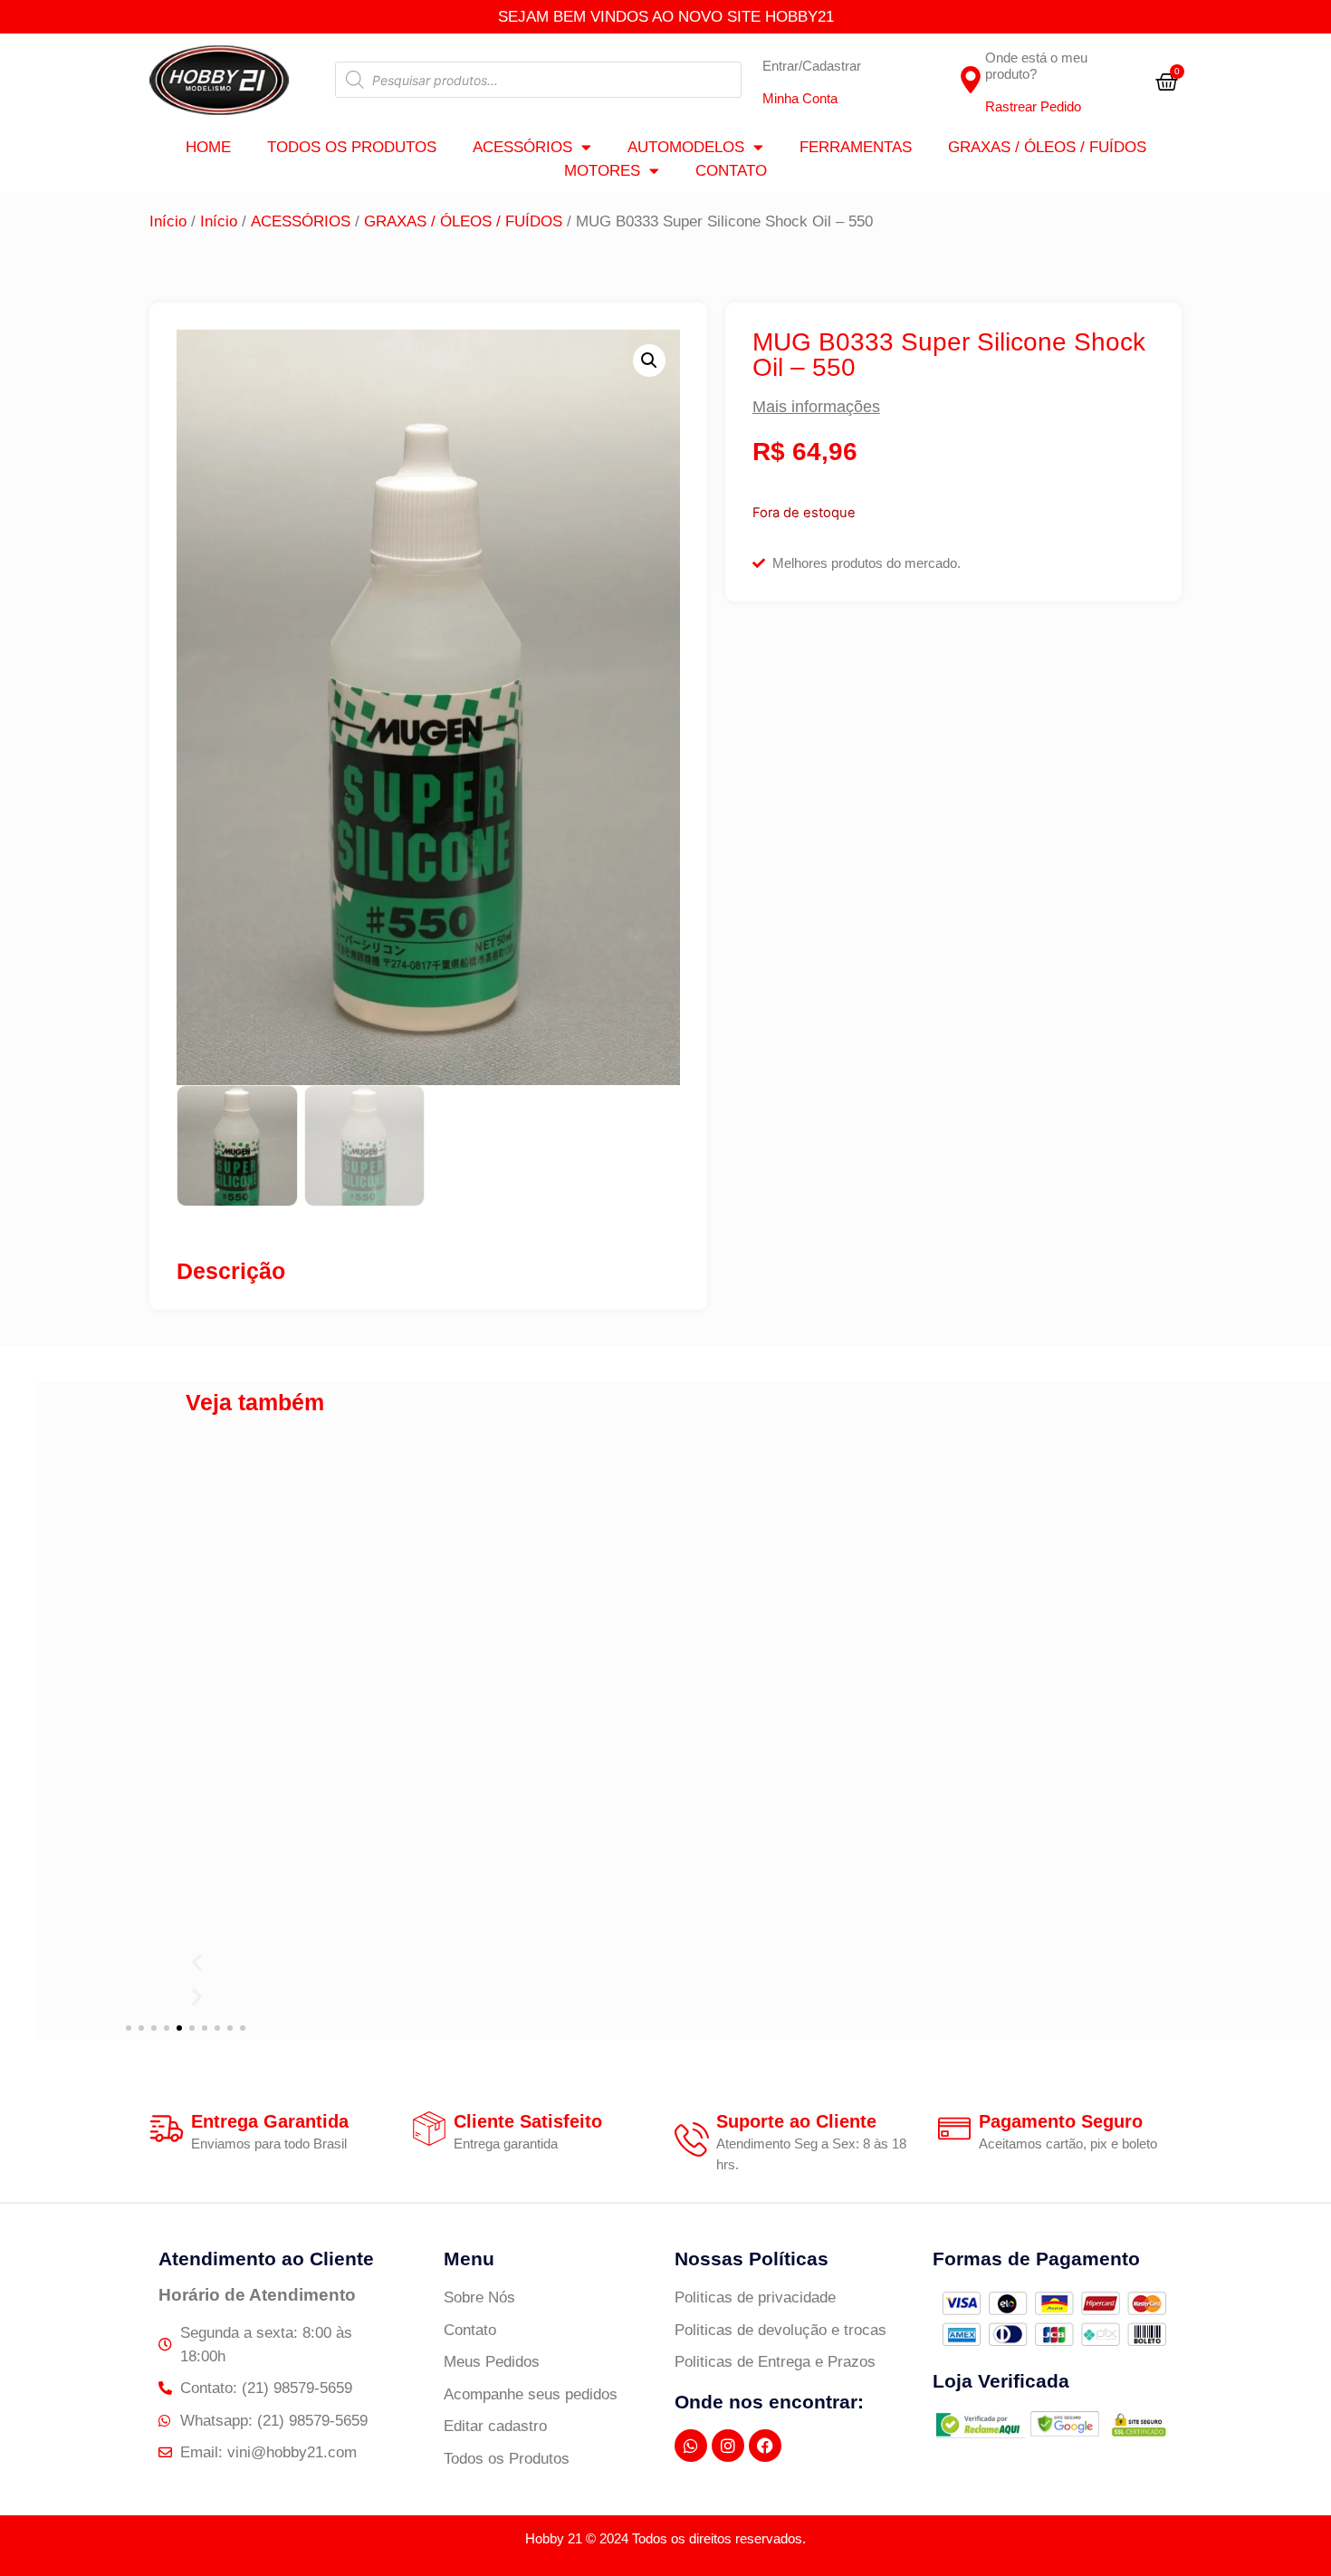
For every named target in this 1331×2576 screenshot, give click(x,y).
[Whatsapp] (691, 2446)
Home (208, 147)
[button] (649, 360)
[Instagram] (728, 2446)
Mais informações (816, 407)
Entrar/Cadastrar (812, 66)
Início (168, 221)
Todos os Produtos (352, 147)
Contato (731, 171)
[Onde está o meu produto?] (971, 80)
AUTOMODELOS (686, 147)
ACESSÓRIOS (522, 147)
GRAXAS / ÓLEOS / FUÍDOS (1047, 147)
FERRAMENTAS (856, 147)
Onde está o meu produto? (1036, 66)
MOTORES (602, 171)
